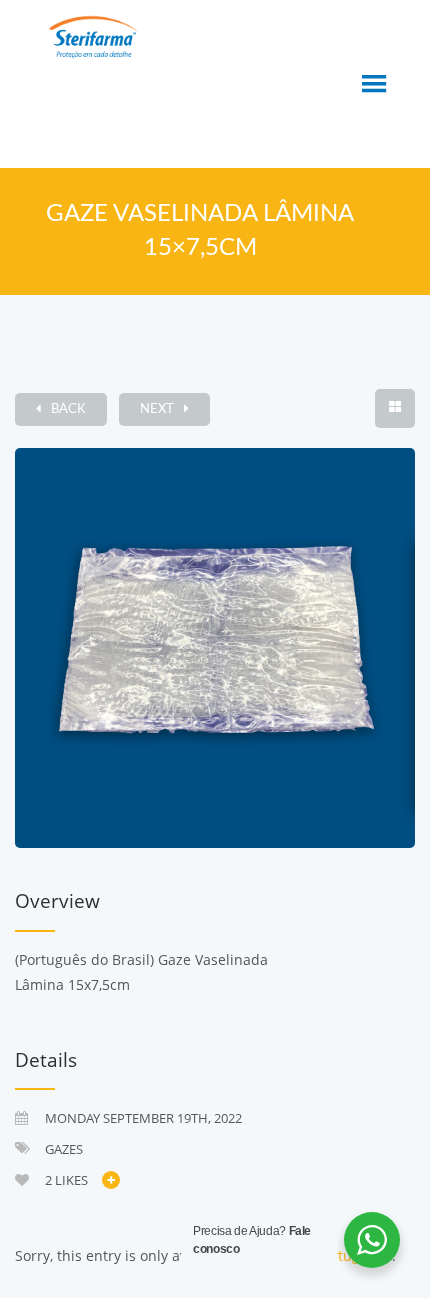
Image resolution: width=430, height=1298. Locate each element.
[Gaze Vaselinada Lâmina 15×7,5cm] (215, 648)
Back (68, 409)
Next (157, 409)
